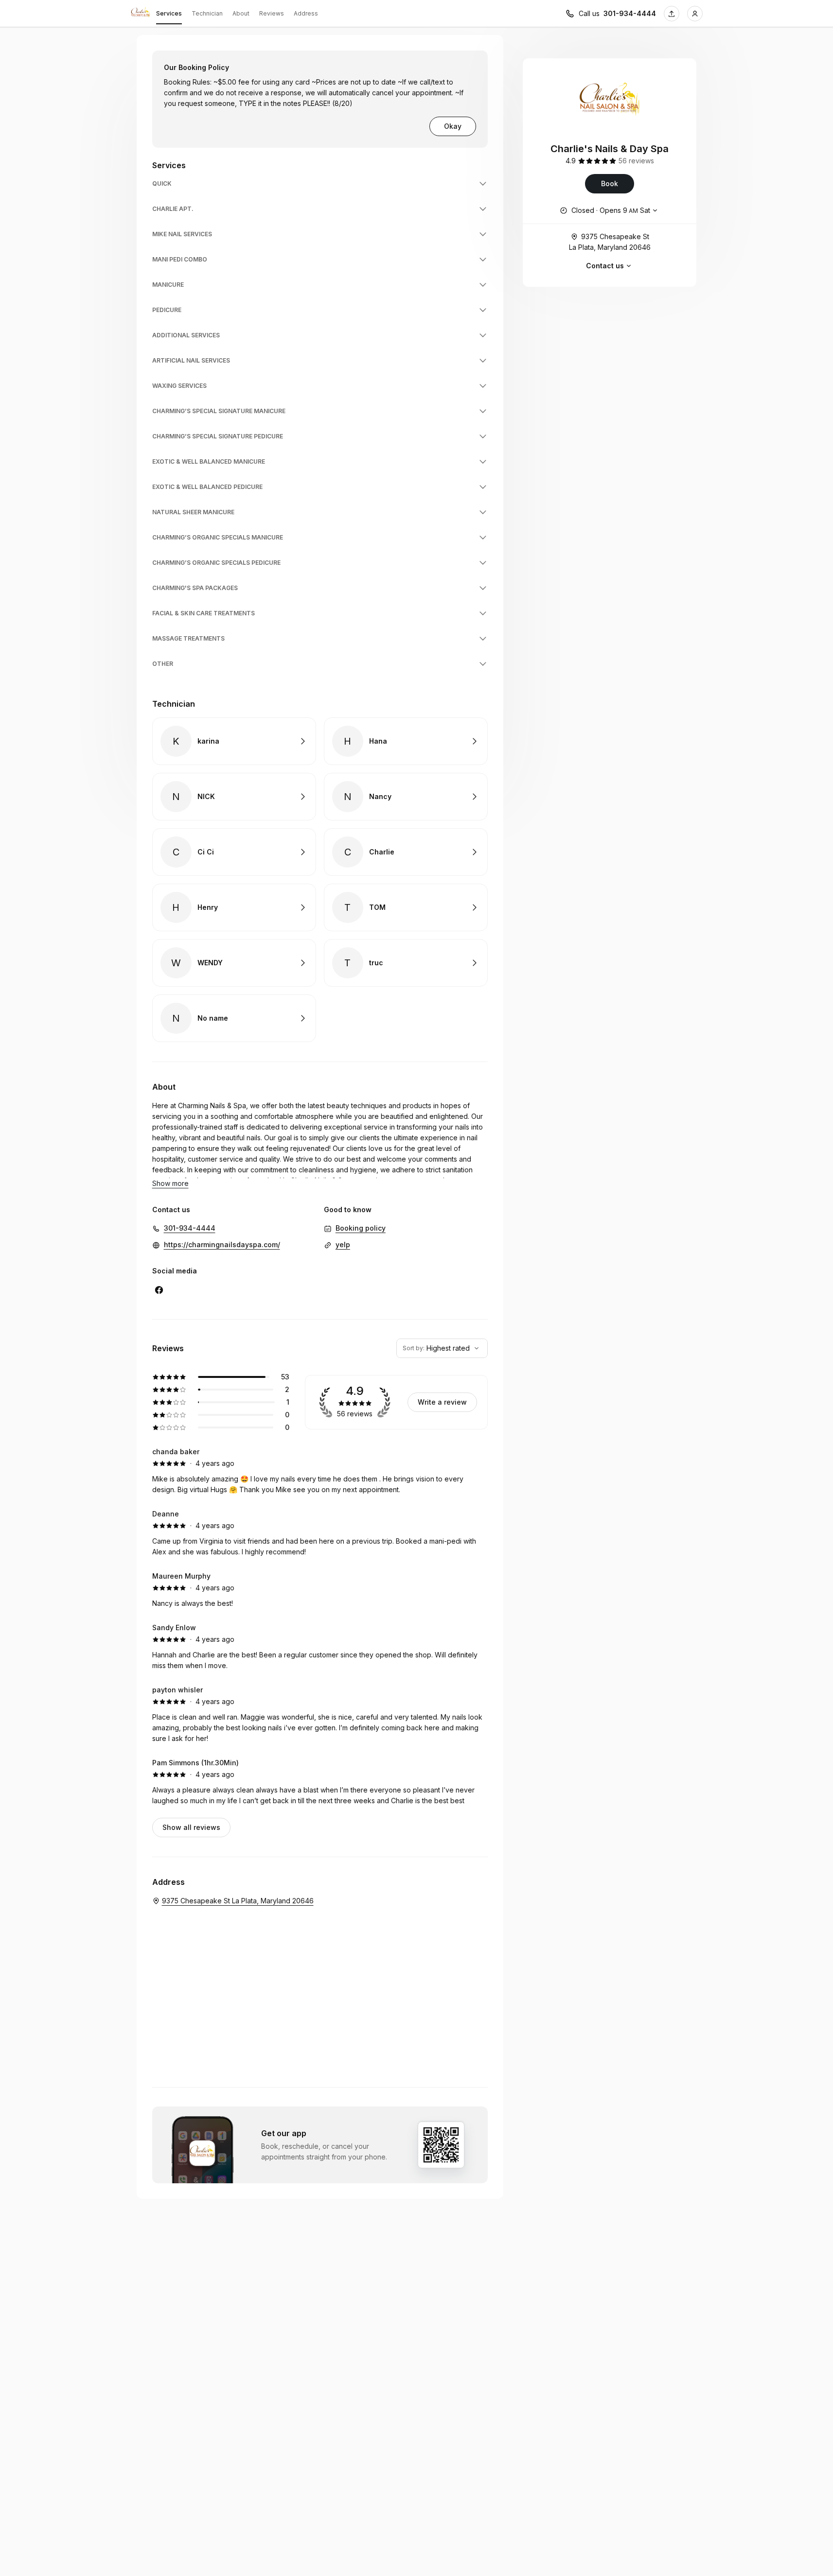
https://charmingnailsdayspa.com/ (222, 1244)
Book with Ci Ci (234, 852)
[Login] (695, 14)
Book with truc (406, 963)
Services (169, 13)
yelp (343, 1244)
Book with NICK (234, 797)
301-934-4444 (630, 13)
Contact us (605, 266)
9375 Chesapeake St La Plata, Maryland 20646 (610, 242)
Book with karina (234, 741)
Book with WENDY (234, 963)
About (241, 13)
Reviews (272, 13)
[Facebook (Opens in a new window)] (159, 1290)
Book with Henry (234, 907)
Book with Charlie (406, 852)
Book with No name (234, 1018)
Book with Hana (406, 741)
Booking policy (361, 1228)
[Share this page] (672, 14)
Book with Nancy (406, 797)
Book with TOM (406, 907)
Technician (207, 13)
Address (306, 13)
